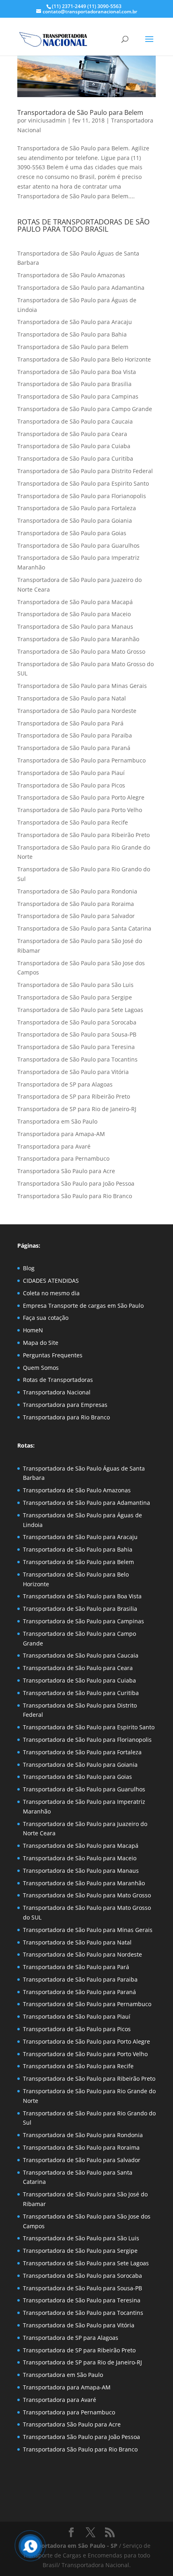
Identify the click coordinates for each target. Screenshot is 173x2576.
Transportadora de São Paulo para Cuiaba (74, 446)
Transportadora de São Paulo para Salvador (76, 916)
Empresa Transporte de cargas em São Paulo (83, 1306)
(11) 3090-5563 (104, 6)
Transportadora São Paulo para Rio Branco (75, 1196)
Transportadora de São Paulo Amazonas (71, 275)
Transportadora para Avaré (54, 1146)
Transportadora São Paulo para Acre (66, 1171)
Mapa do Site (41, 1343)
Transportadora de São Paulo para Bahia (72, 334)
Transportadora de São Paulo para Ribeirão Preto (83, 835)
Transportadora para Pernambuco (63, 1158)
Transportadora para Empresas (65, 1405)
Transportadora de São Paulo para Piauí (71, 773)
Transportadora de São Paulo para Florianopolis (82, 496)
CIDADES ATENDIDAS (51, 1281)
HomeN (33, 1330)
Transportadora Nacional (57, 1392)
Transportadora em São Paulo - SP (71, 2546)
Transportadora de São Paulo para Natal (72, 698)
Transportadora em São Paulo (57, 1121)
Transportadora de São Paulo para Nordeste (77, 711)
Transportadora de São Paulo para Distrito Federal (85, 471)
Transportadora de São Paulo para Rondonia (77, 891)
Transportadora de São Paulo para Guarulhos (78, 545)
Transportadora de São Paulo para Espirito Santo (83, 483)
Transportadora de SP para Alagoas (65, 1084)
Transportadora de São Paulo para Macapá (75, 602)
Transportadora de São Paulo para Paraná (74, 748)
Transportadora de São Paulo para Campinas (78, 396)
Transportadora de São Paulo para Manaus (75, 626)
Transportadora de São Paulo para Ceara (72, 434)
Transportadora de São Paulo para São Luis (75, 985)
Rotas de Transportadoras (58, 1380)
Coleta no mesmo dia (51, 1293)
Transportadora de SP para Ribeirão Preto (74, 1096)
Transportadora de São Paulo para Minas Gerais (82, 686)
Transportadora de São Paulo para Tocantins (77, 1059)
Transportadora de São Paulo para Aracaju (75, 322)
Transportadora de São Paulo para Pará (70, 723)
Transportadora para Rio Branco (66, 1417)
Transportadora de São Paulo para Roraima (76, 904)
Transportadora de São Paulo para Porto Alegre (81, 797)
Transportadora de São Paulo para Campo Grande (85, 409)
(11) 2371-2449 (69, 6)
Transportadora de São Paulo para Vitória (73, 1072)
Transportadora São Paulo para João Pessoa (76, 1183)
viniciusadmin (47, 120)
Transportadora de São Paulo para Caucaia (75, 421)
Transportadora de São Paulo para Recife (73, 822)
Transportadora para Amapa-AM (61, 1134)
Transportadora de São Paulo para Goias (72, 533)
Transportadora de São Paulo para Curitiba (75, 458)
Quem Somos (41, 1368)
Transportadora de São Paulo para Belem (80, 112)
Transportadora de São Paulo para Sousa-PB (77, 1034)
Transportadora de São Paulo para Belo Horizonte (84, 359)
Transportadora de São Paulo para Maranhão (78, 639)
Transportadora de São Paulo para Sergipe (75, 997)
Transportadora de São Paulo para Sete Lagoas (80, 1010)
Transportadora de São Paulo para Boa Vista (77, 372)
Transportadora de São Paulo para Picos (71, 785)
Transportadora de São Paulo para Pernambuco (81, 760)
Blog (29, 1268)
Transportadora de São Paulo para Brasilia (74, 384)
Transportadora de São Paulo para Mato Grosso (81, 651)
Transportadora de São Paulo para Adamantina (81, 288)
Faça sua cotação (46, 1318)
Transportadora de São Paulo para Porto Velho (80, 810)
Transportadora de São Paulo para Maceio (74, 614)
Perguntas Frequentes (53, 1355)
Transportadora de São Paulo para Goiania (75, 520)
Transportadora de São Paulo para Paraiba (75, 735)
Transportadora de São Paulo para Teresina (76, 1047)
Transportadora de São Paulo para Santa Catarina (84, 928)
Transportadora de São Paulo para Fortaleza (77, 508)
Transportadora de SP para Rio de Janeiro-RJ (77, 1109)
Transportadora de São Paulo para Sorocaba (77, 1022)
